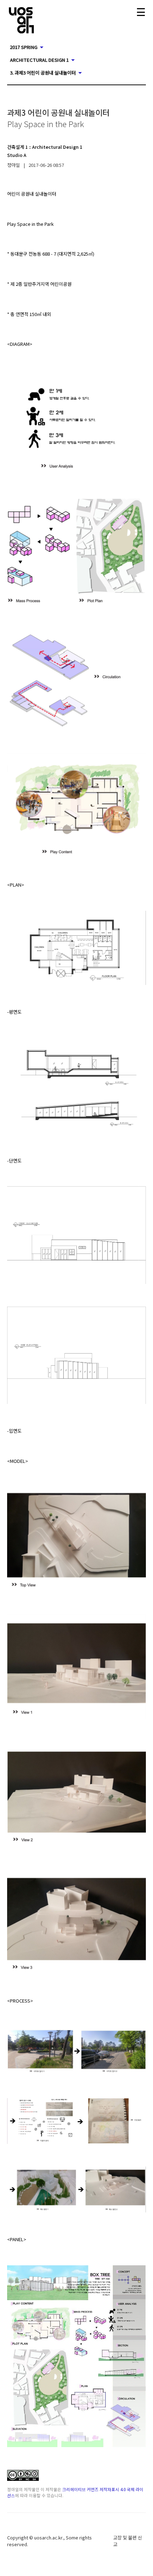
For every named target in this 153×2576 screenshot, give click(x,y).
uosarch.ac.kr (48, 2537)
